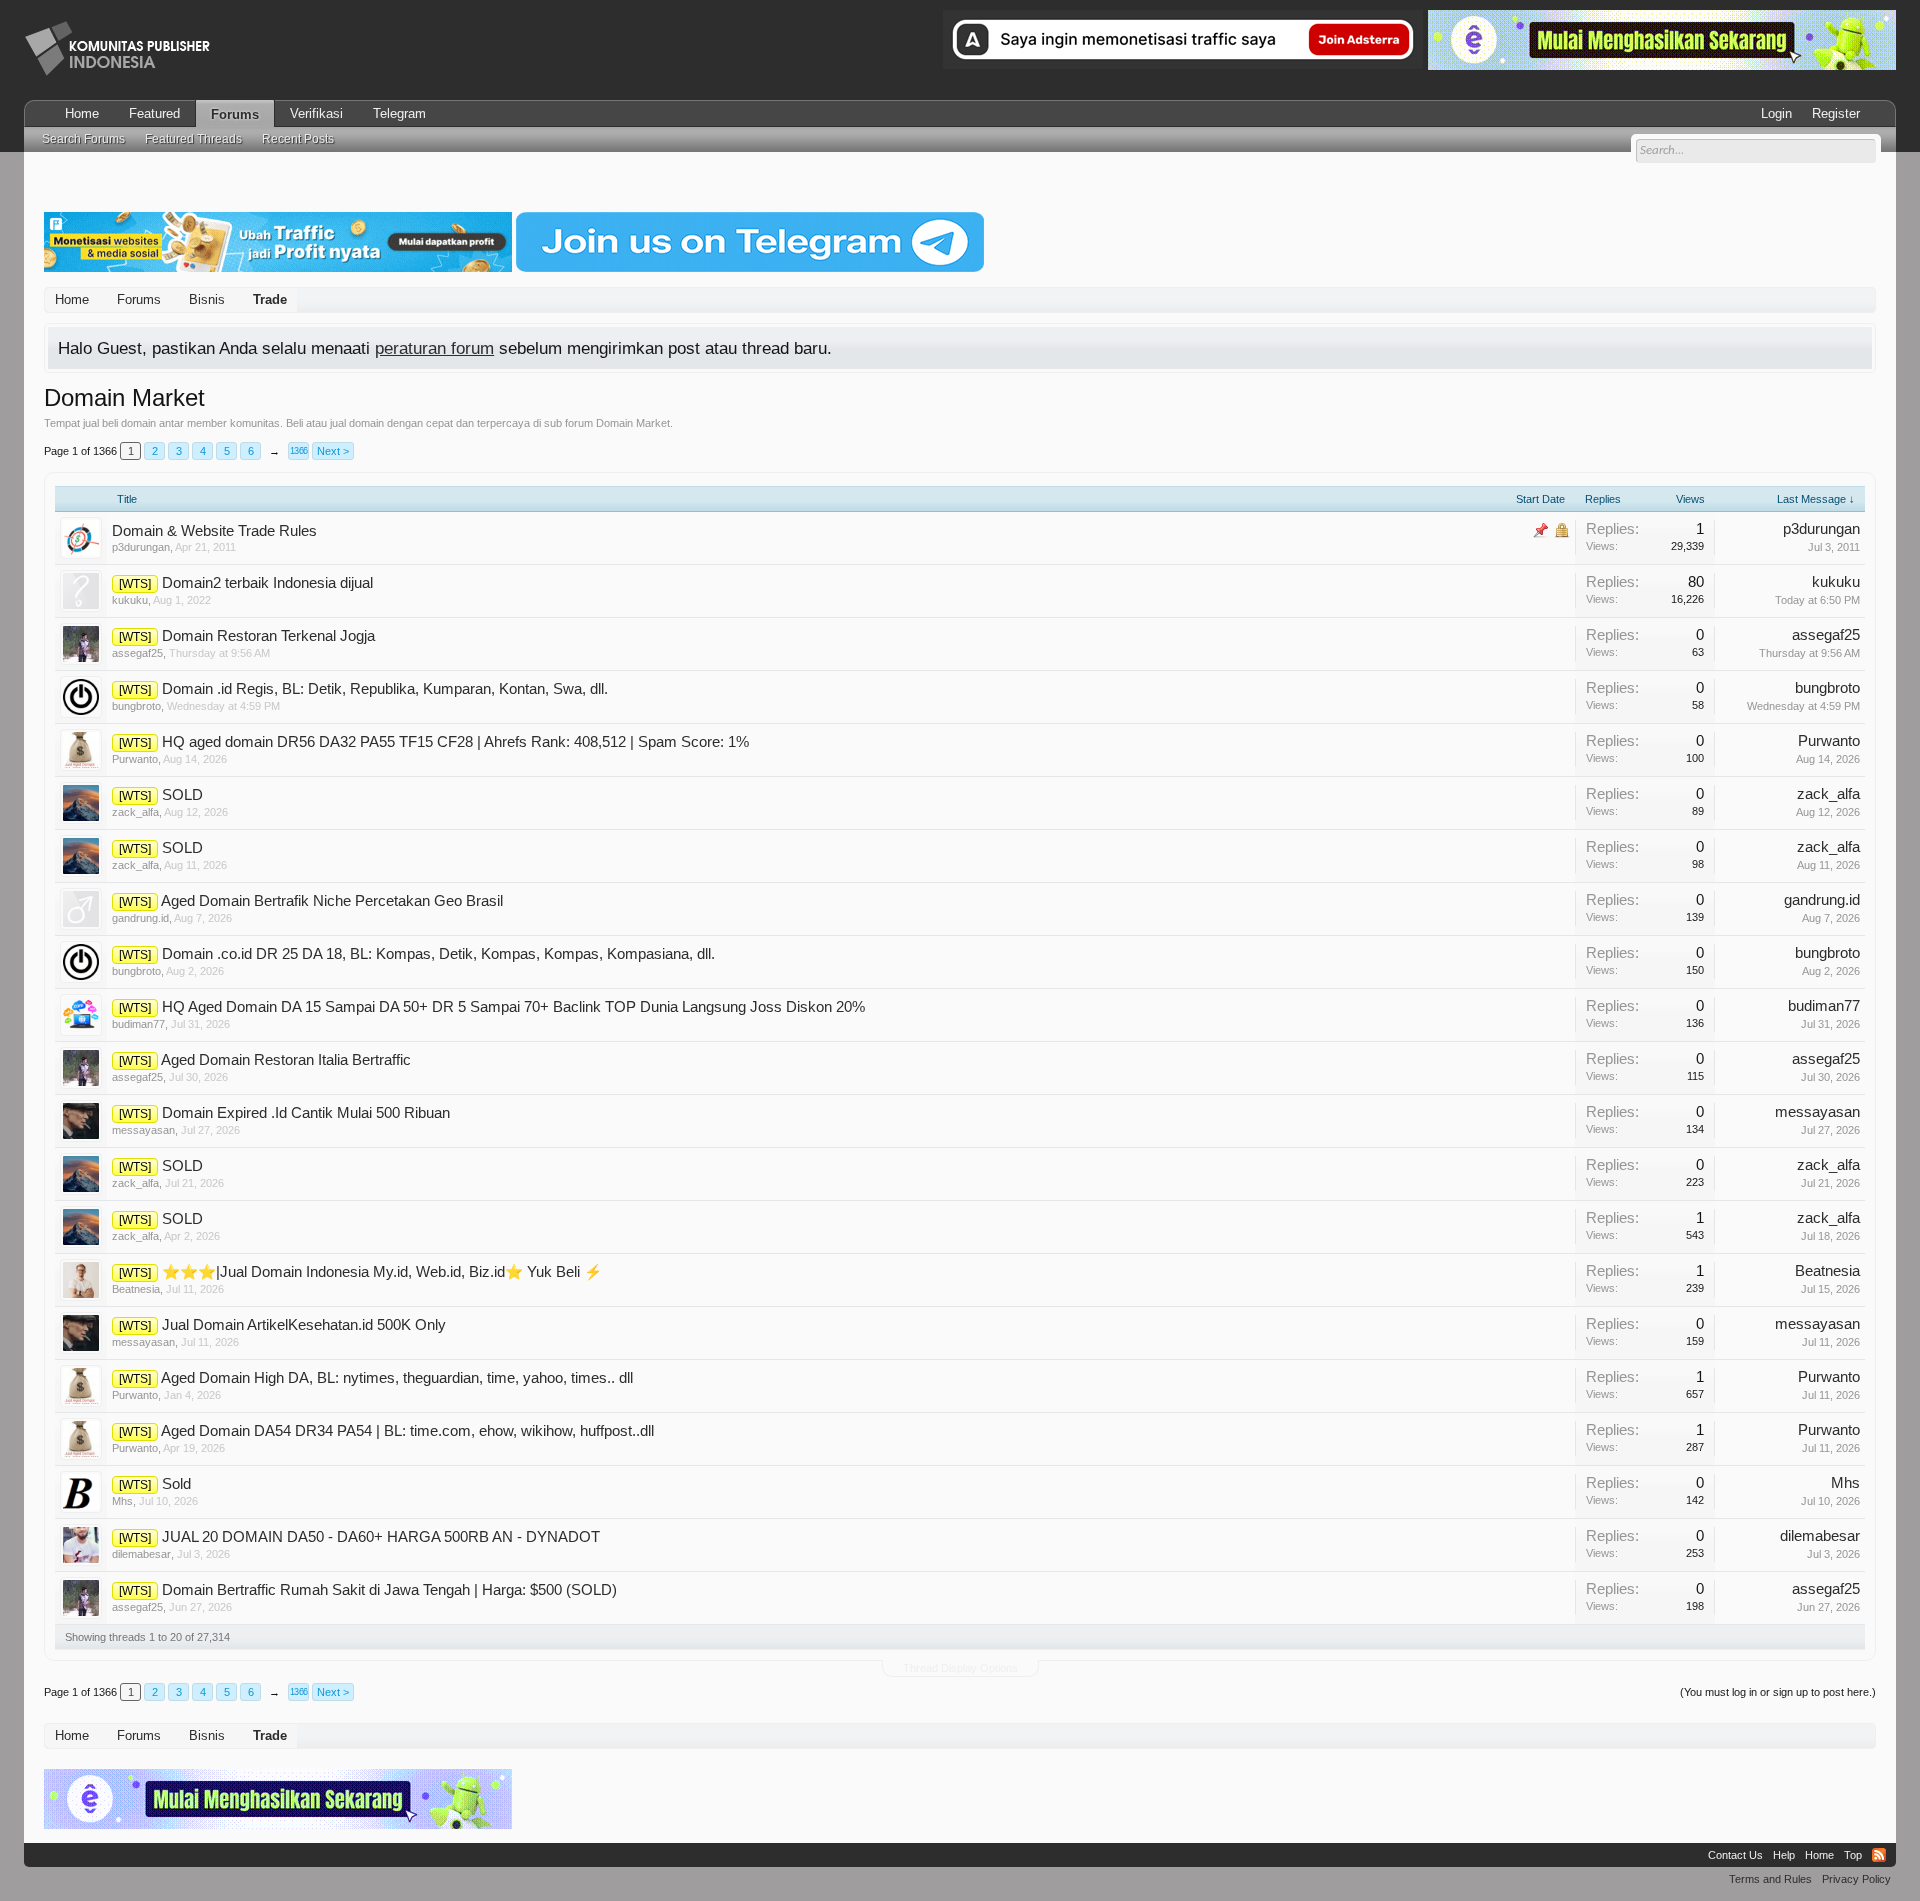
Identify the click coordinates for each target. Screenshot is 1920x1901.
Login (1776, 113)
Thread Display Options (960, 1668)
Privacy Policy (1856, 1879)
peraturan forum (434, 348)
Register (1836, 113)
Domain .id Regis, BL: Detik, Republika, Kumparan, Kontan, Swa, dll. (385, 689)
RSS (1879, 1855)
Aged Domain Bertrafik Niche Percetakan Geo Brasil (332, 901)
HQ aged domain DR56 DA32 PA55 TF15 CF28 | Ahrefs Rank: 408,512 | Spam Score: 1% (455, 742)
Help (1784, 1855)
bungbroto (136, 706)
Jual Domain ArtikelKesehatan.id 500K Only (304, 1325)
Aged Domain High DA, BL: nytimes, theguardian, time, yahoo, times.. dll (397, 1378)
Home (82, 113)
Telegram (399, 113)
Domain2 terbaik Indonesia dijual (267, 583)
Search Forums (83, 139)
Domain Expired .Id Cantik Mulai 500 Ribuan (306, 1113)
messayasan (143, 1130)
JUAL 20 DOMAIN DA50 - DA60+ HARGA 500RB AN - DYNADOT (381, 1537)
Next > (333, 451)
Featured (154, 113)
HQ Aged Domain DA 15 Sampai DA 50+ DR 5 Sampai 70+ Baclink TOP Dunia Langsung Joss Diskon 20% (513, 1007)
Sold (176, 1484)
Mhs (122, 1501)
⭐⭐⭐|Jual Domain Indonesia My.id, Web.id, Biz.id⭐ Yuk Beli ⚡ (382, 1272)
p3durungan (141, 547)
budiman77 (138, 1024)
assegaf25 (137, 653)
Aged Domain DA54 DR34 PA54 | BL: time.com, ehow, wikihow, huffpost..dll (407, 1431)
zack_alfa (135, 812)
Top (1853, 1855)
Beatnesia (136, 1289)
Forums (235, 114)
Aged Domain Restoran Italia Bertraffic (286, 1060)
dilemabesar (141, 1554)
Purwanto (135, 759)
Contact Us (1735, 1855)
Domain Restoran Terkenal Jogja (268, 636)
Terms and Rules (1770, 1879)
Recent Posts (298, 139)
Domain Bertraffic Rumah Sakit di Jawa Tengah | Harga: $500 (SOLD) (389, 1590)
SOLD (182, 795)
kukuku (130, 600)
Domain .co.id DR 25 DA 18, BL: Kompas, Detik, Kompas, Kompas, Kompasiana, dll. (438, 954)
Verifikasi (316, 113)
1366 (299, 451)
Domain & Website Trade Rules (214, 531)
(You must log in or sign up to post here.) (1778, 1692)
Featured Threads (193, 139)
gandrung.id (140, 918)
